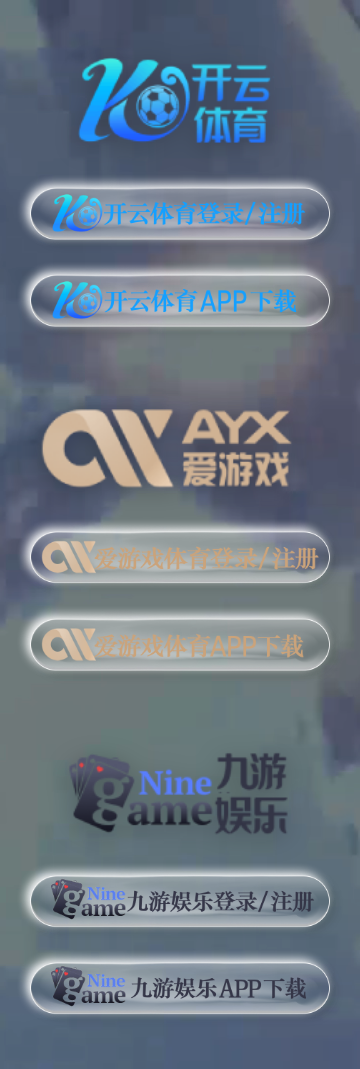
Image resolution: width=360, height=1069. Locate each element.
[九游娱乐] (180, 785)
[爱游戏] (180, 441)
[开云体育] (180, 97)
